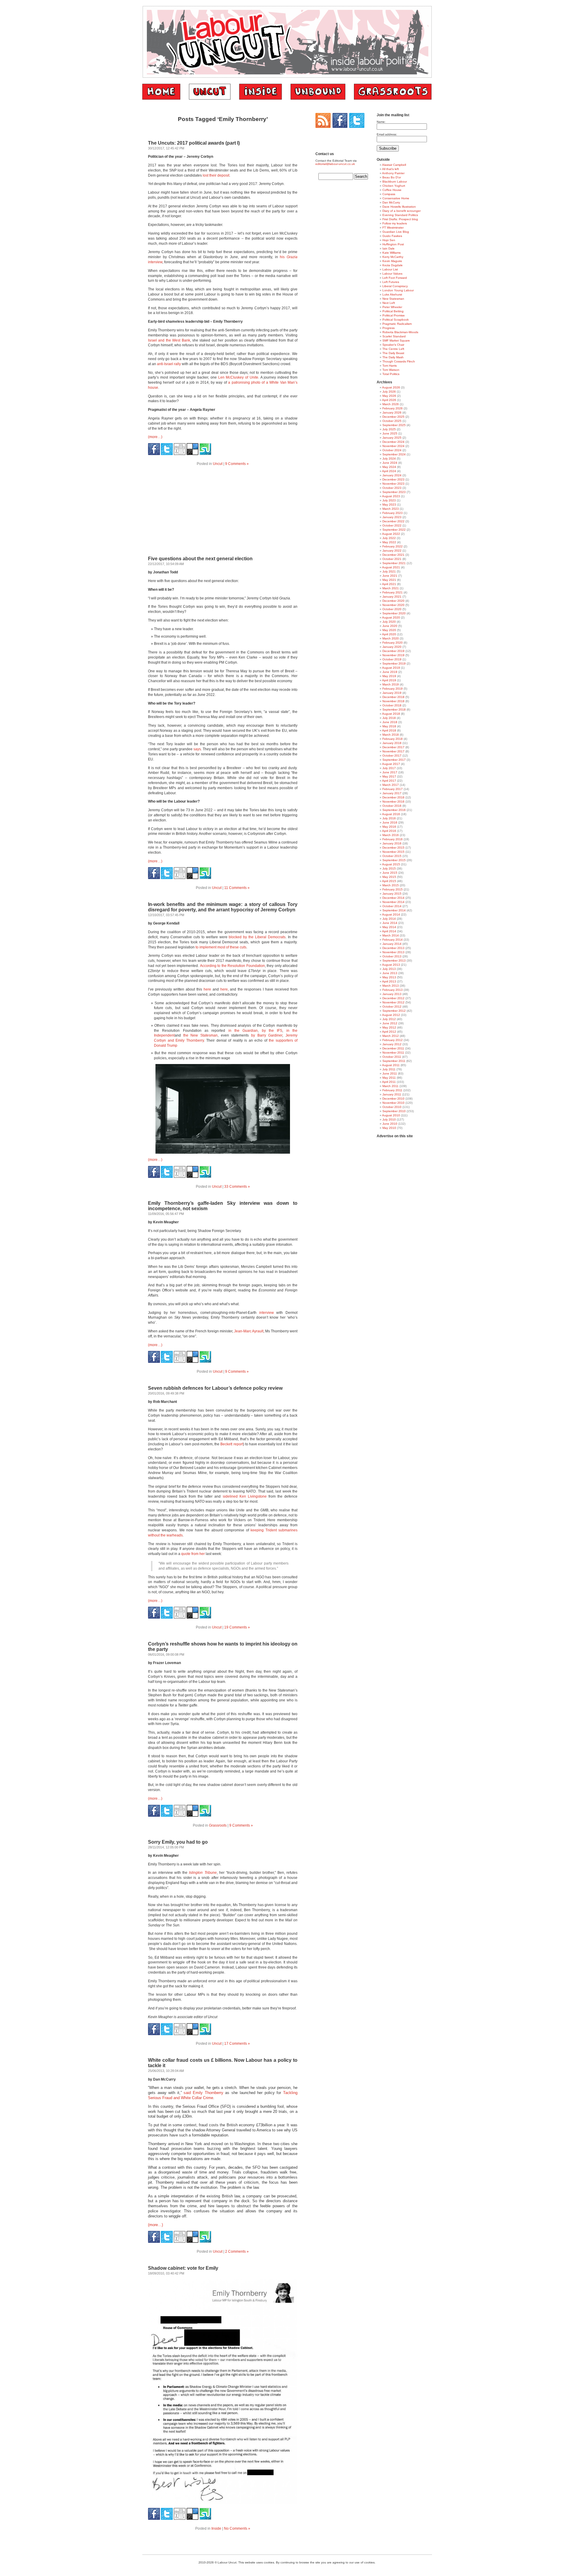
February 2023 (393, 513)
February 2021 (393, 592)
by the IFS (272, 1031)
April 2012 (389, 1032)
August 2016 (391, 814)
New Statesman (393, 299)
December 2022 (393, 521)
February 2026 (393, 408)
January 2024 (392, 475)
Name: (381, 122)
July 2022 (389, 538)
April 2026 (389, 400)
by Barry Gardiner (267, 1035)
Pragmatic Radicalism (397, 324)
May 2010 (389, 1128)
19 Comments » (237, 1627)
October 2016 (392, 806)
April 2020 (389, 634)
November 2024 (393, 446)
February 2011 (392, 1090)
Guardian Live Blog (396, 232)
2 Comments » (237, 2251)
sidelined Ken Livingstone (245, 1496)
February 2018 (393, 739)
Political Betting (393, 311)
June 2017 (390, 772)
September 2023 (394, 492)
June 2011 (390, 1073)
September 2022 (394, 530)
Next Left (389, 303)
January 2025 (392, 438)
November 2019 (393, 655)
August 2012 (391, 1015)
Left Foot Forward (395, 278)
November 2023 (393, 484)
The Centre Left (393, 349)
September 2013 (394, 961)
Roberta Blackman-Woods (400, 332)
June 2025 (390, 433)
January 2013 (392, 994)
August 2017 (391, 764)
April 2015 (389, 881)
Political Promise (394, 315)
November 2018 (393, 701)
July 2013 (389, 969)
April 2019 (389, 680)
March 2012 (391, 1036)
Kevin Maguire (392, 261)
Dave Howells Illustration (399, 207)
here (207, 989)
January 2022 (392, 551)
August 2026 (391, 387)
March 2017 (391, 785)
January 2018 (392, 743)
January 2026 (392, 413)
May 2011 (389, 1078)
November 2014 (393, 902)
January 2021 (392, 597)
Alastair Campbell (394, 165)
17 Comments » (237, 2044)
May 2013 (389, 977)
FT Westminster (393, 228)
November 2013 (393, 952)
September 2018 (394, 710)
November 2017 (393, 751)
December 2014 (393, 898)
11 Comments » (237, 888)
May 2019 (389, 676)
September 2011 (394, 1061)
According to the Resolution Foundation (232, 966)
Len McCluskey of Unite (238, 377)
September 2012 (394, 1011)
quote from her (193, 1554)
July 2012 (389, 1019)
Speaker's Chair (393, 345)
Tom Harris (390, 366)
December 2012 (393, 998)
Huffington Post (393, 244)
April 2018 (389, 730)
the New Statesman (200, 1035)
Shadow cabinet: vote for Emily (183, 2268)
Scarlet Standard (394, 336)
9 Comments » (237, 464)
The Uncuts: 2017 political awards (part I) (194, 143)
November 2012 (393, 1002)
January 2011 (392, 1094)
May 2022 (389, 542)
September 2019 (394, 663)
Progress (388, 328)
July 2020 (389, 622)
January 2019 (392, 693)
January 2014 (392, 944)
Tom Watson (391, 370)
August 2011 (391, 1065)
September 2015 (394, 860)
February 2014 (393, 940)
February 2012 (393, 1040)
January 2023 (392, 517)
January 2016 (392, 843)
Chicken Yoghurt (394, 186)
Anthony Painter (393, 173)
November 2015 (393, 852)
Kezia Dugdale (393, 265)
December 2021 (393, 555)
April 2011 (389, 1082)
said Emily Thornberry (203, 2093)
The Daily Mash (393, 357)
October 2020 (392, 609)
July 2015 (389, 868)
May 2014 (389, 927)
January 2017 (392, 793)
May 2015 (389, 877)
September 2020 (394, 613)
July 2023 (389, 500)
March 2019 (391, 684)
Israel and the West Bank (169, 340)
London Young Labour (398, 290)
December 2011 (393, 1048)
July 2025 (389, 429)
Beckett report (232, 1444)
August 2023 (391, 496)
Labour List (390, 269)
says (197, 749)
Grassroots (218, 1825)
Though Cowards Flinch (399, 361)
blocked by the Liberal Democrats (257, 937)
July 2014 (389, 919)
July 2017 (389, 768)
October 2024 (392, 450)
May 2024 (389, 467)
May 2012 (389, 1027)
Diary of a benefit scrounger (402, 211)
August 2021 (391, 567)
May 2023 (389, 505)
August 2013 (391, 965)
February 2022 (393, 546)
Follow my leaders (395, 223)
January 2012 (392, 1044)
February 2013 (393, 990)
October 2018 (392, 705)
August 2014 (391, 914)
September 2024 (394, 454)
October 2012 (392, 1007)
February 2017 (393, 789)
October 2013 (392, 956)
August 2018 (391, 714)
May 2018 (389, 726)
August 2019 (391, 668)
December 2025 (393, 417)
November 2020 (393, 605)
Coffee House (392, 190)
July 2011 (389, 1069)
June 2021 (390, 576)
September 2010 (394, 1111)
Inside (216, 2528)
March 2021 (391, 588)
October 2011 (392, 1057)
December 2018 (393, 697)
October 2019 (392, 659)
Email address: (387, 134)
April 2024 (389, 471)
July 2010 (389, 1119)
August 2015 (391, 864)
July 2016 (389, 818)
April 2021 (389, 584)
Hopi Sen (389, 240)
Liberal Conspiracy (395, 286)
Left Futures (391, 282)
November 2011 (393, 1053)
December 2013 (393, 948)
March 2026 (391, 404)
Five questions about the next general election (200, 559)
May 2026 (389, 396)
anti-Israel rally (169, 364)
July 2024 (389, 459)
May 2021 (389, 580)
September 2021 (394, 563)
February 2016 (393, 839)
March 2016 (391, 835)
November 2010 (393, 1103)
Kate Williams (391, 253)
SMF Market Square (396, 340)
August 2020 (391, 617)
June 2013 (390, 973)
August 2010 (391, 1115)
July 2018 (389, 718)
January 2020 (392, 647)
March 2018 (391, 735)
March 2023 (391, 509)
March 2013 (391, 986)
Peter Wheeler (392, 307)
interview (267, 1313)
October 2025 (392, 421)
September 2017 (394, 760)
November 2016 (393, 802)
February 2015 (393, 889)
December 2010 (393, 1099)
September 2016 (394, 810)
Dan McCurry (391, 202)
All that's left (390, 169)
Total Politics (391, 374)
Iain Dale (388, 248)
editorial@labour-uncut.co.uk (335, 164)
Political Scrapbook (396, 320)
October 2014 (392, 906)
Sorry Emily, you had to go (178, 1842)
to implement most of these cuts (221, 947)
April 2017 (389, 781)
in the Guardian (243, 1031)
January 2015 (392, 894)
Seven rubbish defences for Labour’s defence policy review (215, 1388)
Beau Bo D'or (392, 177)
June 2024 (390, 463)
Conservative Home (396, 198)
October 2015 (392, 856)
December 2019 (393, 651)
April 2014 (389, 931)
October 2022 (392, 525)
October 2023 (392, 488)
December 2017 (393, 747)
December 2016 (393, 797)
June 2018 (390, 722)
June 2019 (390, 672)
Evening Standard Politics (400, 215)
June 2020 (390, 626)
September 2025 (394, 425)
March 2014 (391, 935)
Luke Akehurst (392, 294)
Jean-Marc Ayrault (249, 1331)
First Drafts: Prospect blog (400, 219)
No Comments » (237, 2528)
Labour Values (392, 274)
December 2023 (393, 479)
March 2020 (391, 638)
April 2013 (389, 981)
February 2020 (393, 643)
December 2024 (393, 442)
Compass (389, 194)
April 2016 (389, 831)
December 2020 (393, 601)
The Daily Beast (393, 353)
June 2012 (390, 1023)
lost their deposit (216, 175)
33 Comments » (237, 1187)
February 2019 (393, 689)
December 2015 (393, 848)
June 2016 (390, 822)
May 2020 (389, 630)
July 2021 (389, 571)
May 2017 (389, 776)
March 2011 (390, 1086)
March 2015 (391, 885)
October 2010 (392, 1107)
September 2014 (394, 910)
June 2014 (390, 923)
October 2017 (392, 756)
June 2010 (390, 1124)
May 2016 (389, 827)
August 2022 (391, 534)
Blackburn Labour (395, 182)
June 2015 (390, 873)
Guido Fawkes (392, 236)
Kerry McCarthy (393, 257)
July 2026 (389, 392)
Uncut (218, 464)
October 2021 (392, 559)
